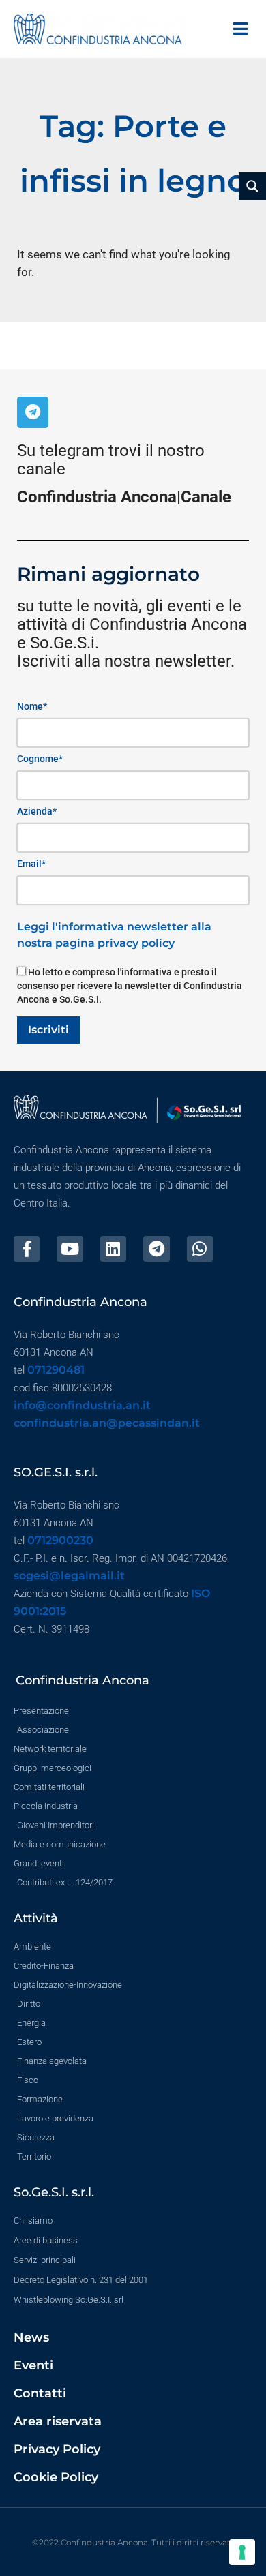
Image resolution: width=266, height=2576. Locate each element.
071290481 (56, 1370)
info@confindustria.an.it (82, 1405)
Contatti (40, 2393)
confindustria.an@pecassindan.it (107, 1423)
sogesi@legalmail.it (69, 1576)
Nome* (32, 706)
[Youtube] (70, 1249)
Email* (31, 864)
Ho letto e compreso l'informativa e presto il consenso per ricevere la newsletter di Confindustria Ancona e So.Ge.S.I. (130, 986)
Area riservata (58, 2421)
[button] (240, 29)
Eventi (33, 2365)
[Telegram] (33, 412)
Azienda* (37, 811)
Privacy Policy (57, 2449)
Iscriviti (48, 1030)
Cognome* (40, 759)
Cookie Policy (56, 2477)
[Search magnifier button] (252, 186)
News (31, 2337)
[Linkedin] (113, 1249)
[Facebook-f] (27, 1249)
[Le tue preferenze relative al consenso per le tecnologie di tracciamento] (242, 2552)
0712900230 (60, 1540)
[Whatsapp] (200, 1249)
